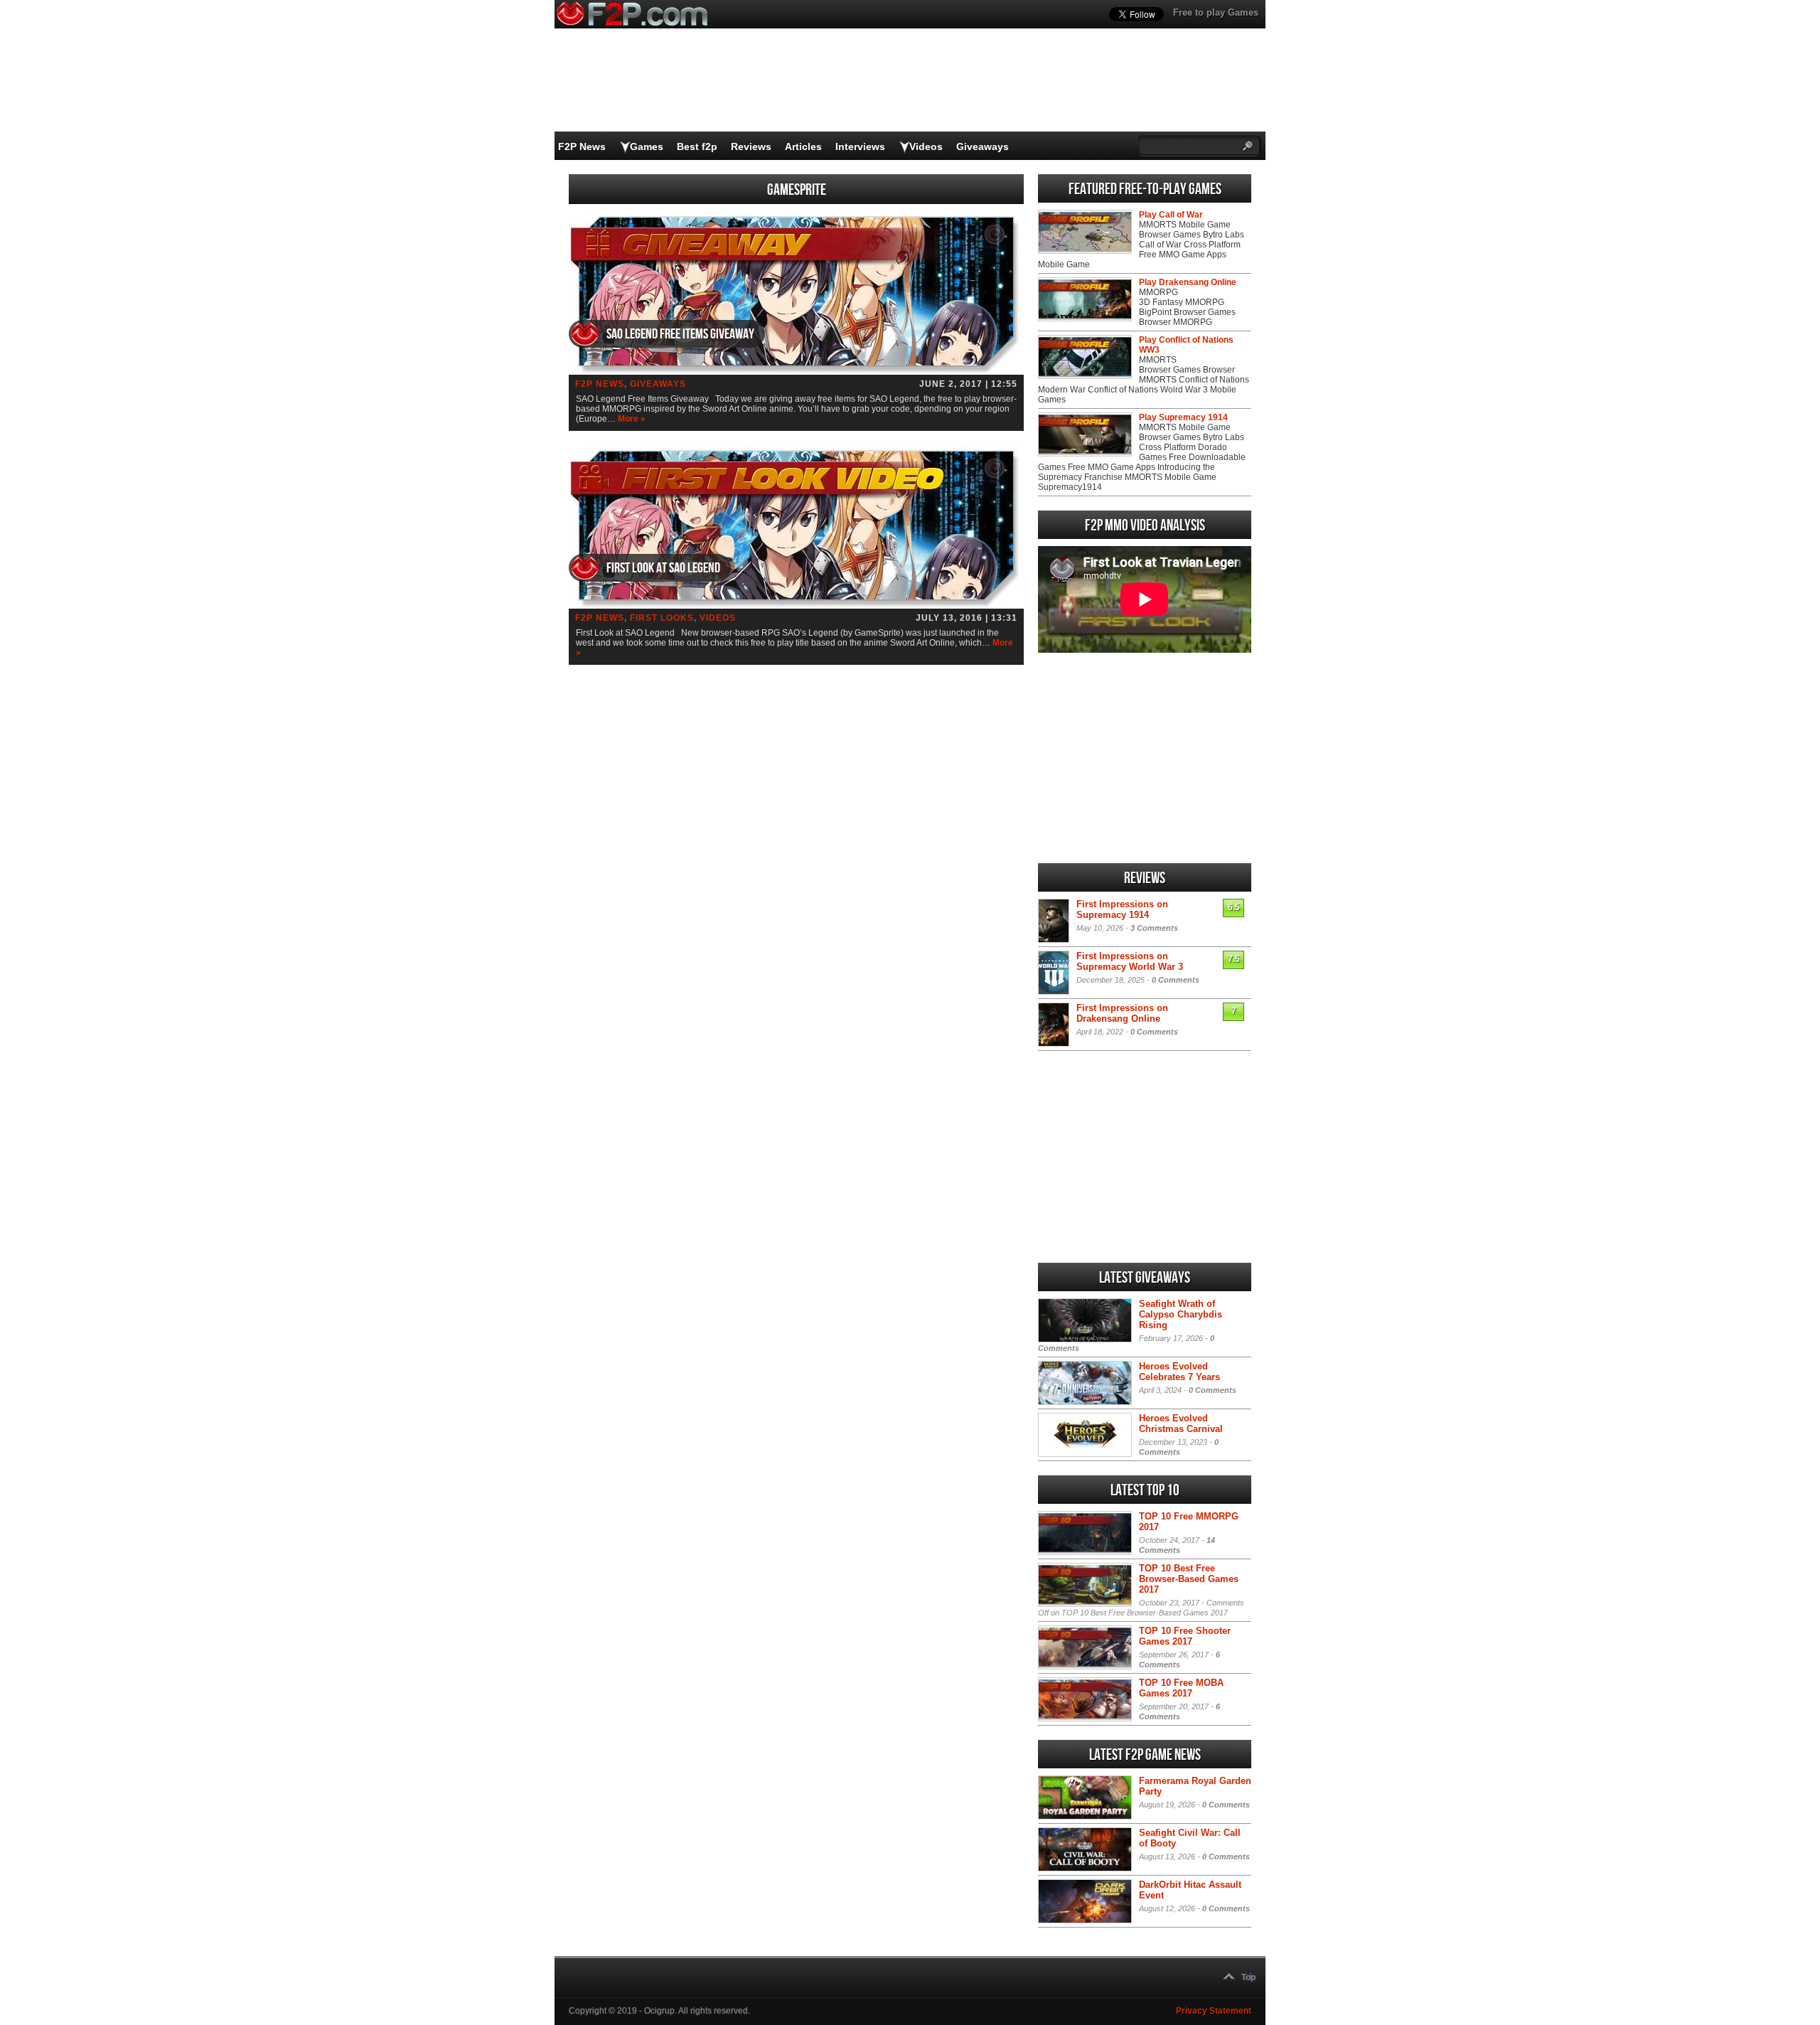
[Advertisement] (1145, 758)
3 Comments (1154, 928)
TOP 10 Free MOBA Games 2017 (1181, 1688)
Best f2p (697, 146)
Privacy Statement (1214, 2011)
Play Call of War (1171, 215)
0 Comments (1176, 980)
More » (632, 419)
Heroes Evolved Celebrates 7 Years (1179, 1372)
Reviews (751, 146)
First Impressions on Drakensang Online (1122, 1013)
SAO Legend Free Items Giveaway (680, 334)
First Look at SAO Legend (663, 568)
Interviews (860, 146)
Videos (926, 146)
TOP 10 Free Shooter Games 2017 (1185, 1636)
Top (1248, 1977)
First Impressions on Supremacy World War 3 (1130, 961)
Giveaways (983, 146)
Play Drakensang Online (1188, 282)
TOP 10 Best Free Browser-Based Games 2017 (1189, 1579)
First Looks (662, 618)
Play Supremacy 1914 (1183, 417)
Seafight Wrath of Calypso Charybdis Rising (1181, 1314)
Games (647, 146)
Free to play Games (1216, 12)
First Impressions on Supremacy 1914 (1122, 909)
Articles (803, 146)
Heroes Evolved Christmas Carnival (1181, 1423)
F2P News (582, 146)
